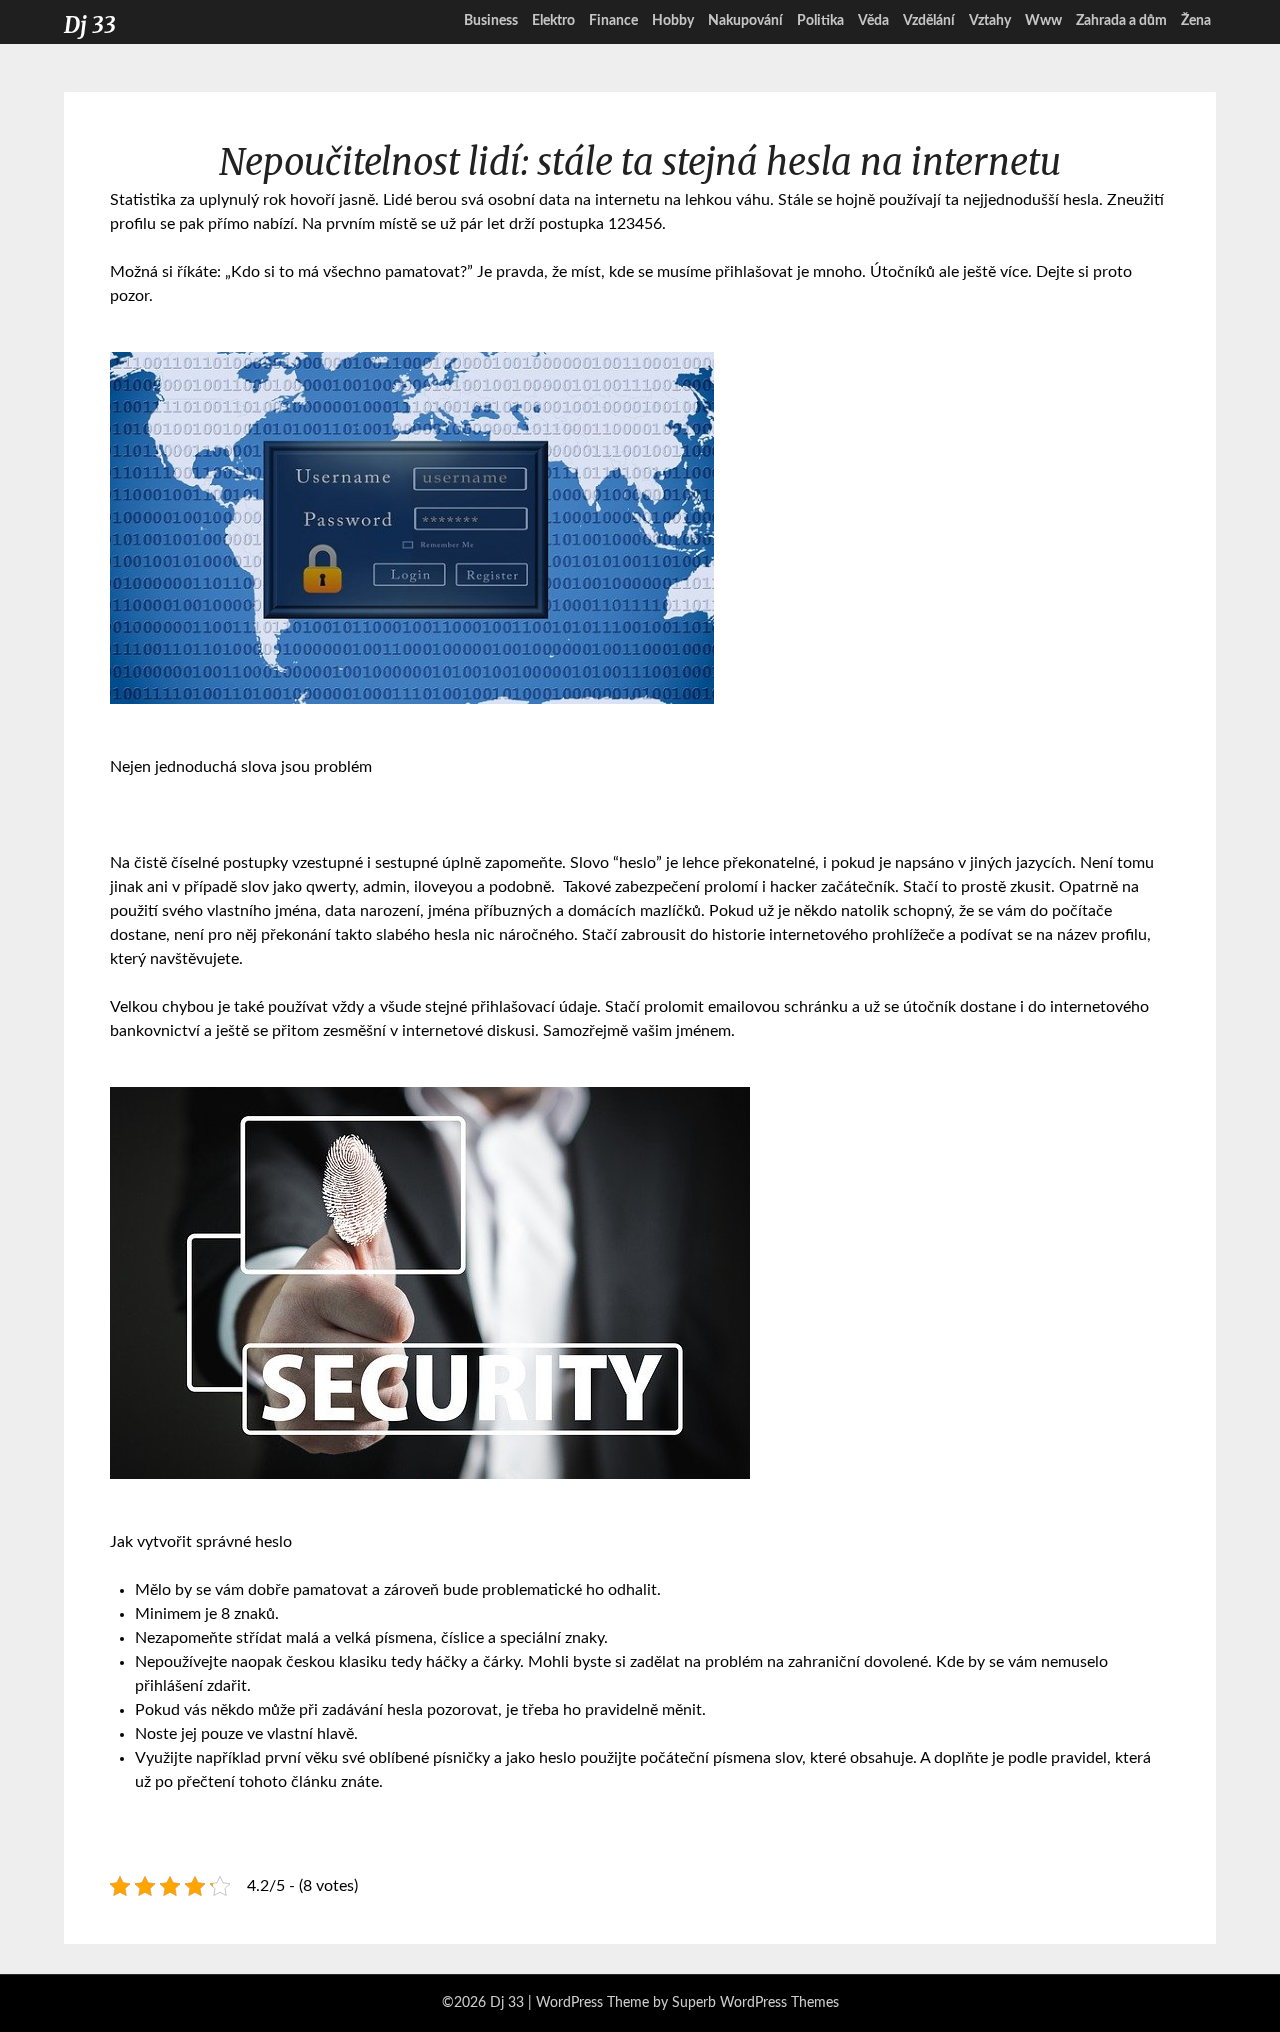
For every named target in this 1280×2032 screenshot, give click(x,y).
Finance (613, 21)
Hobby (673, 21)
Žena (1196, 21)
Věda (873, 21)
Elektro (553, 21)
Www (1043, 21)
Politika (820, 21)
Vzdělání (929, 21)
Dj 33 (90, 25)
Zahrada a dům (1121, 21)
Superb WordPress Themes (755, 2003)
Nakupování (745, 21)
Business (491, 21)
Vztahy (990, 21)
